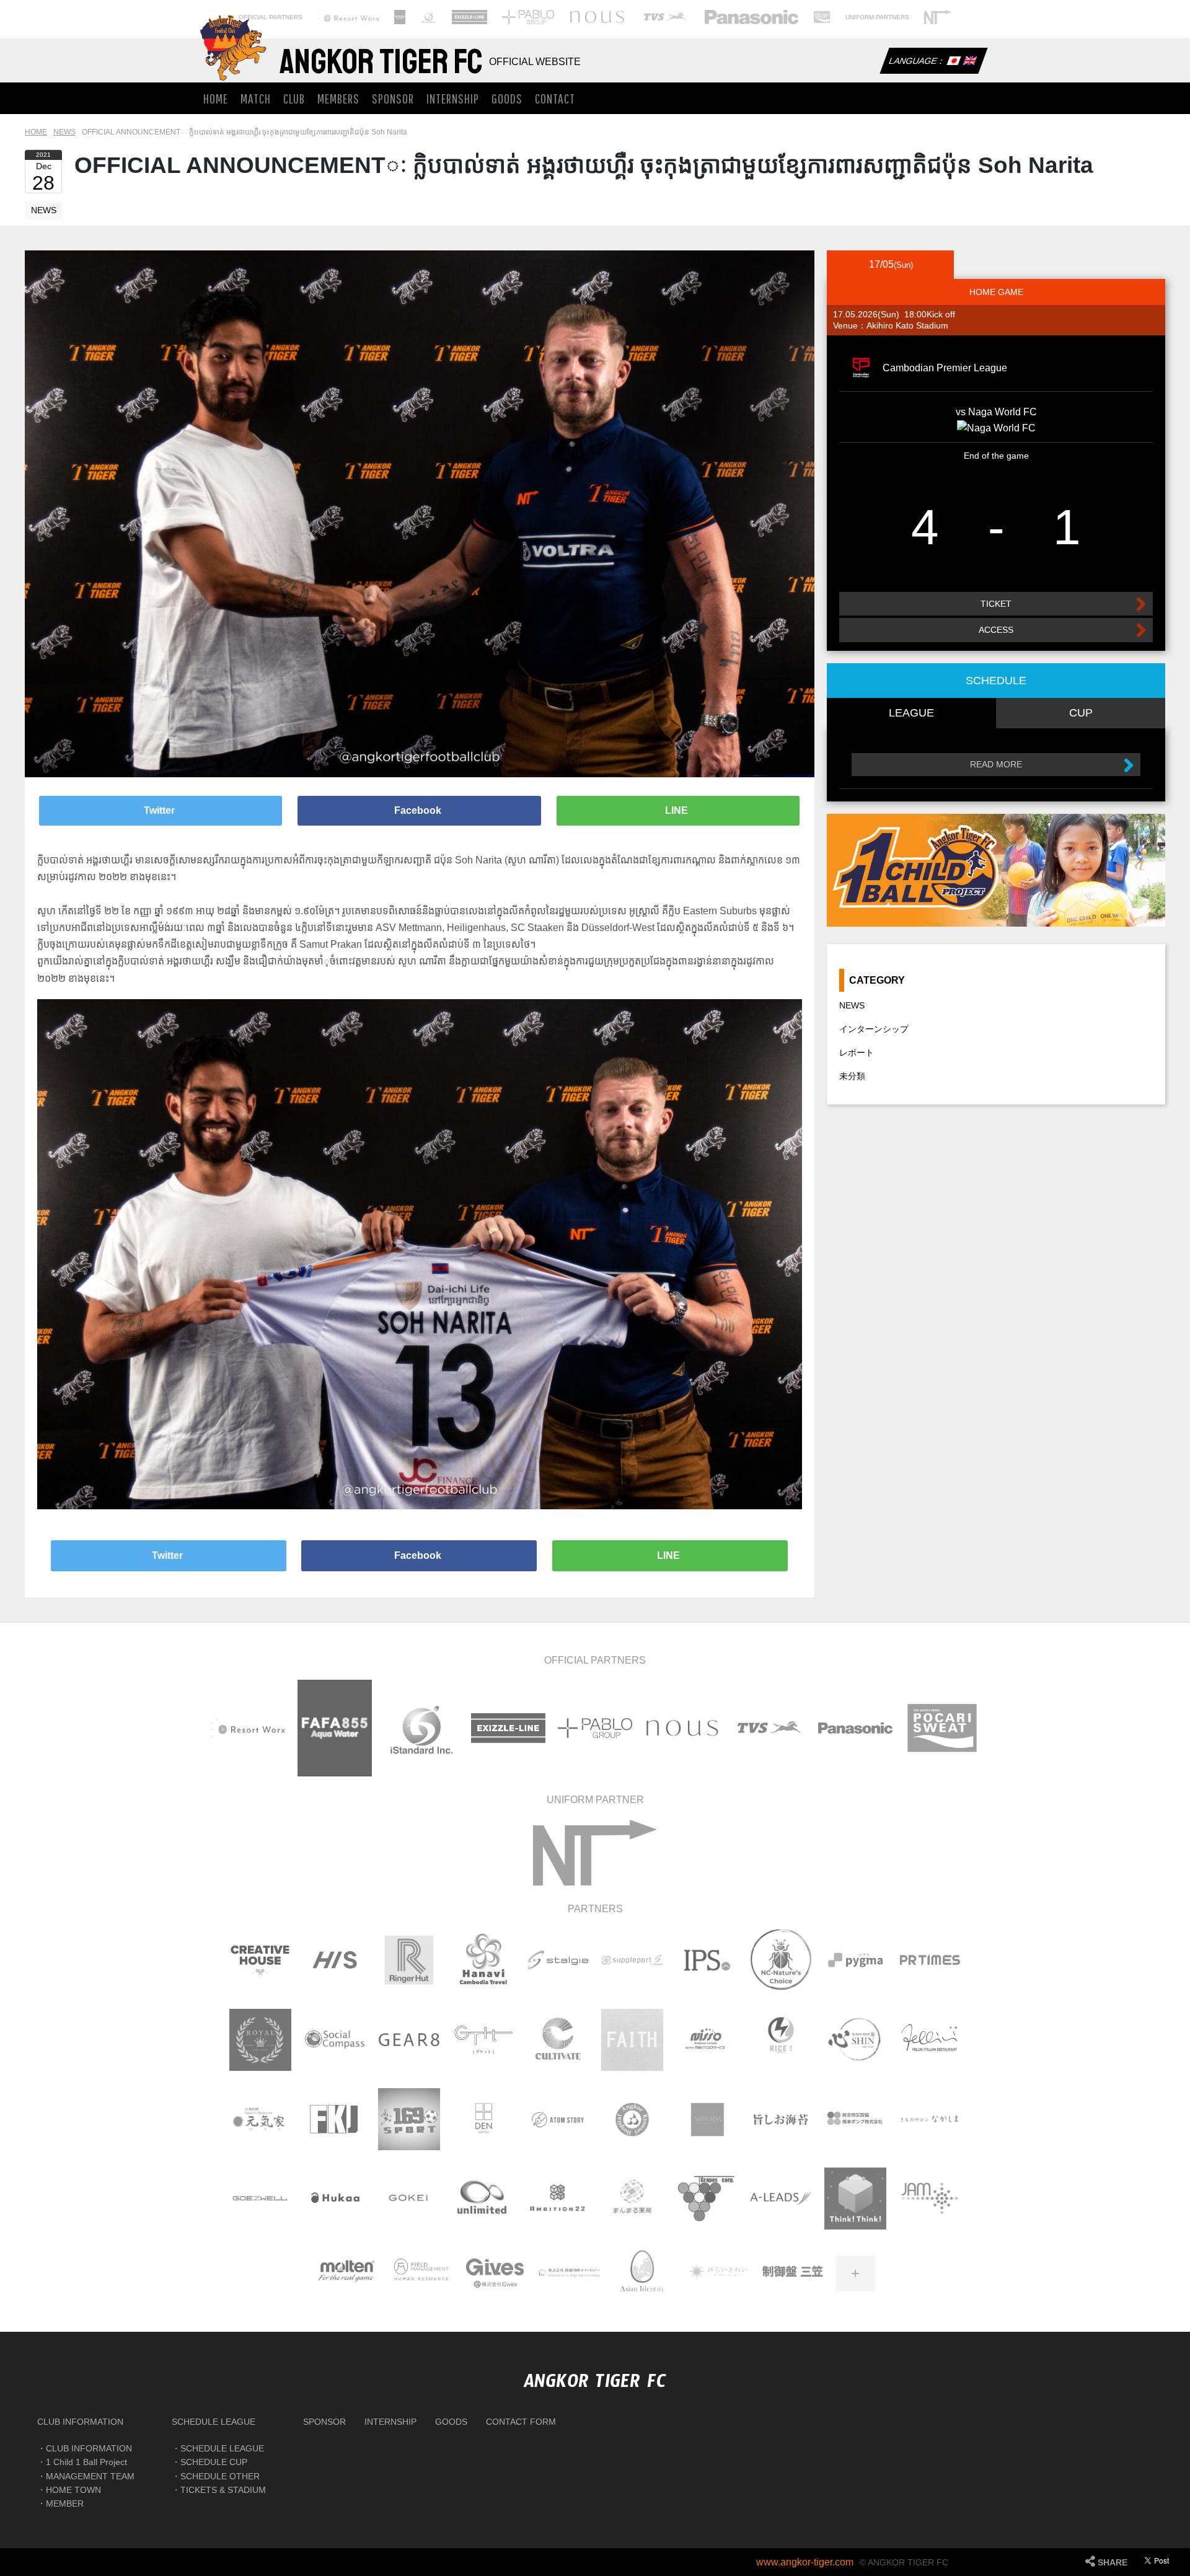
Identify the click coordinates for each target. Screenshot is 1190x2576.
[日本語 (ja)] (953, 62)
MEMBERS (338, 98)
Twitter (161, 810)
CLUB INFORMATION (80, 2422)
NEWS (44, 210)
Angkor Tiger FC (381, 62)
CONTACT (555, 98)
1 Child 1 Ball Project (86, 2462)
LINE (678, 810)
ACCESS (996, 630)
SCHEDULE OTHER (220, 2476)
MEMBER (65, 2503)
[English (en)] (969, 62)
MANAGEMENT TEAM (90, 2476)
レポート (857, 1052)
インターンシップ (874, 1029)
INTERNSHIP (453, 98)
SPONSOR (393, 98)
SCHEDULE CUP (214, 2462)
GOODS (507, 98)
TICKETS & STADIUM (223, 2490)
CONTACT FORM (521, 2422)
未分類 (852, 1076)
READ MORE (996, 764)
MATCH (256, 98)
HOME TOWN (73, 2490)
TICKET (996, 604)
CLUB (294, 98)
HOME (216, 98)
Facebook (419, 810)
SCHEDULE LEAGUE (214, 2422)
